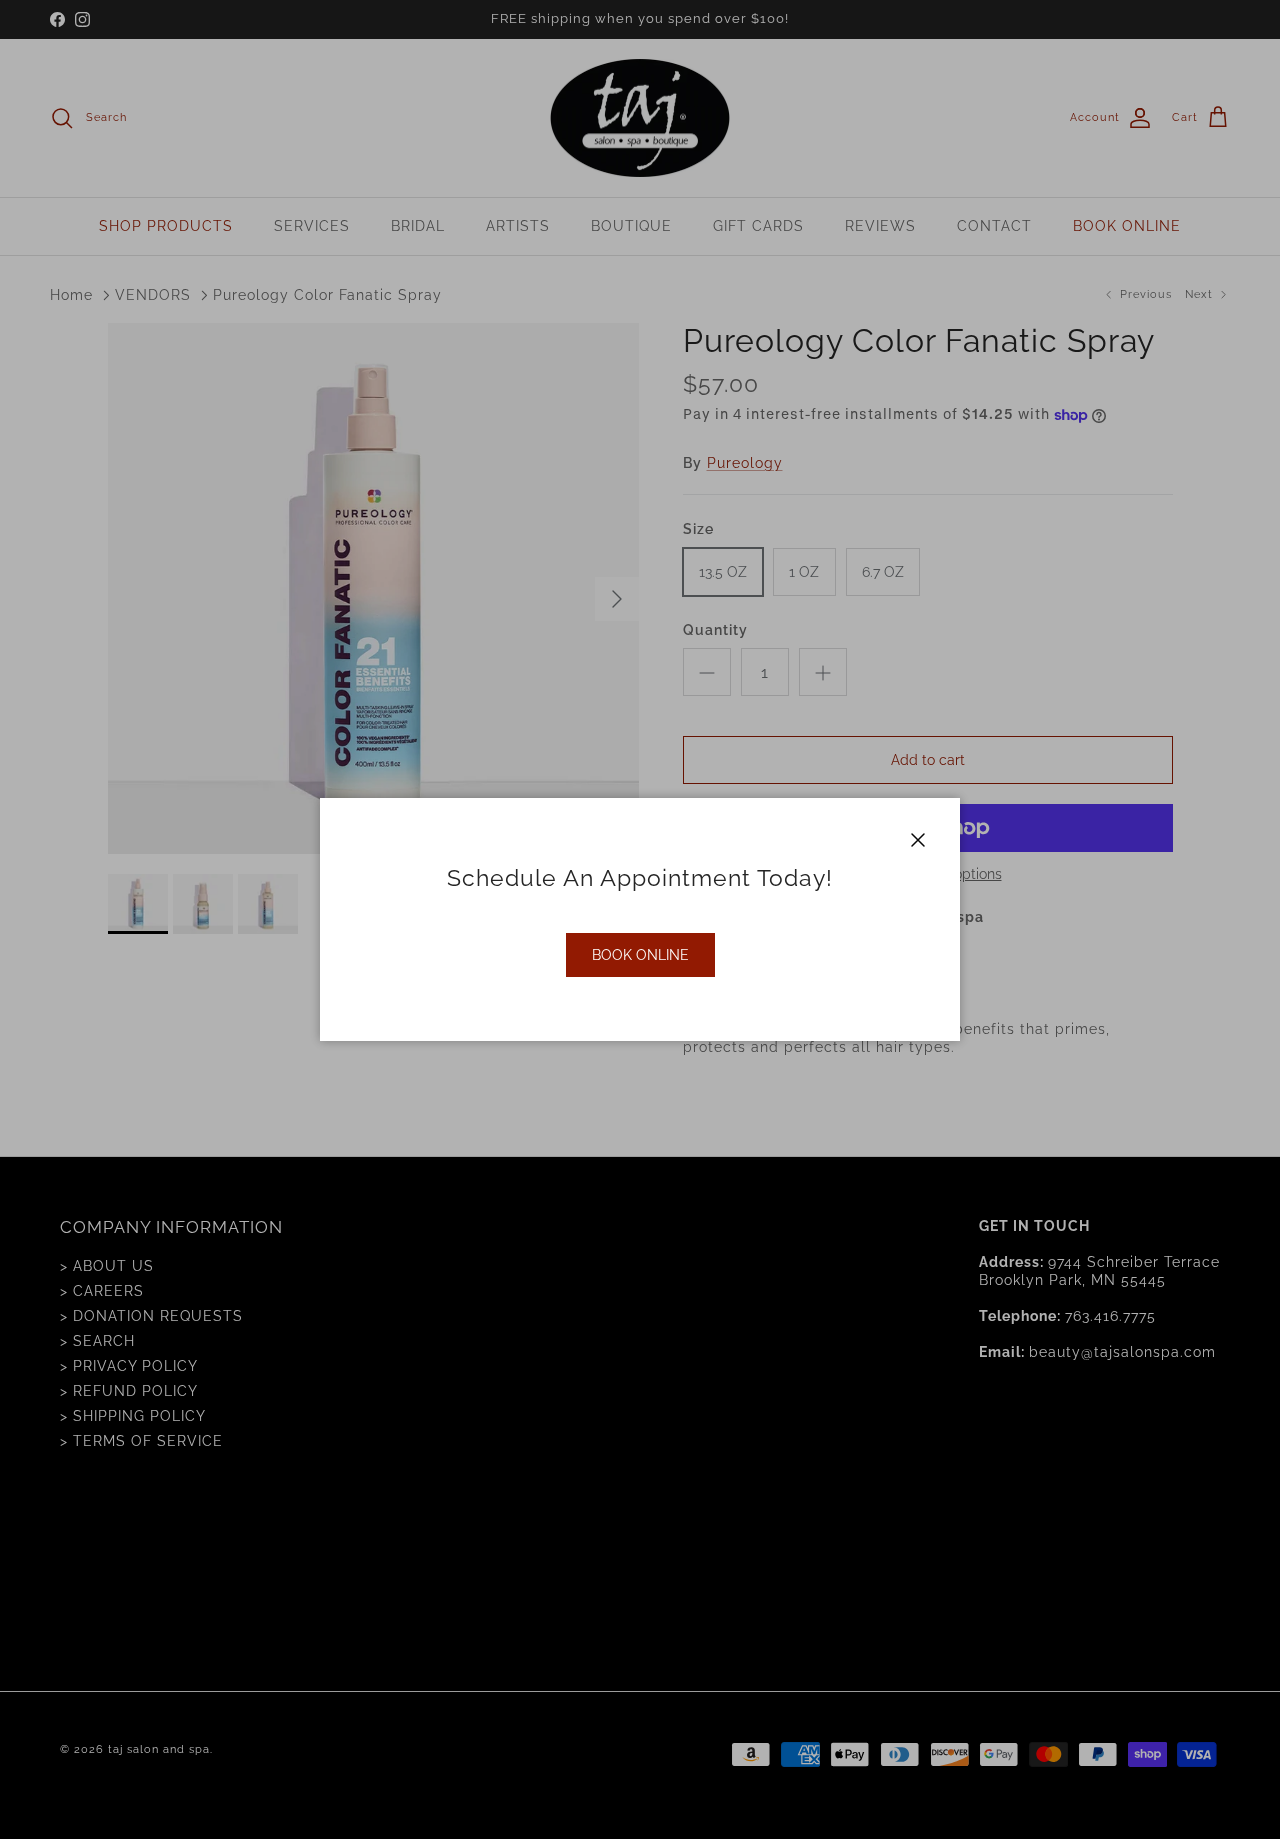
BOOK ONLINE (640, 955)
